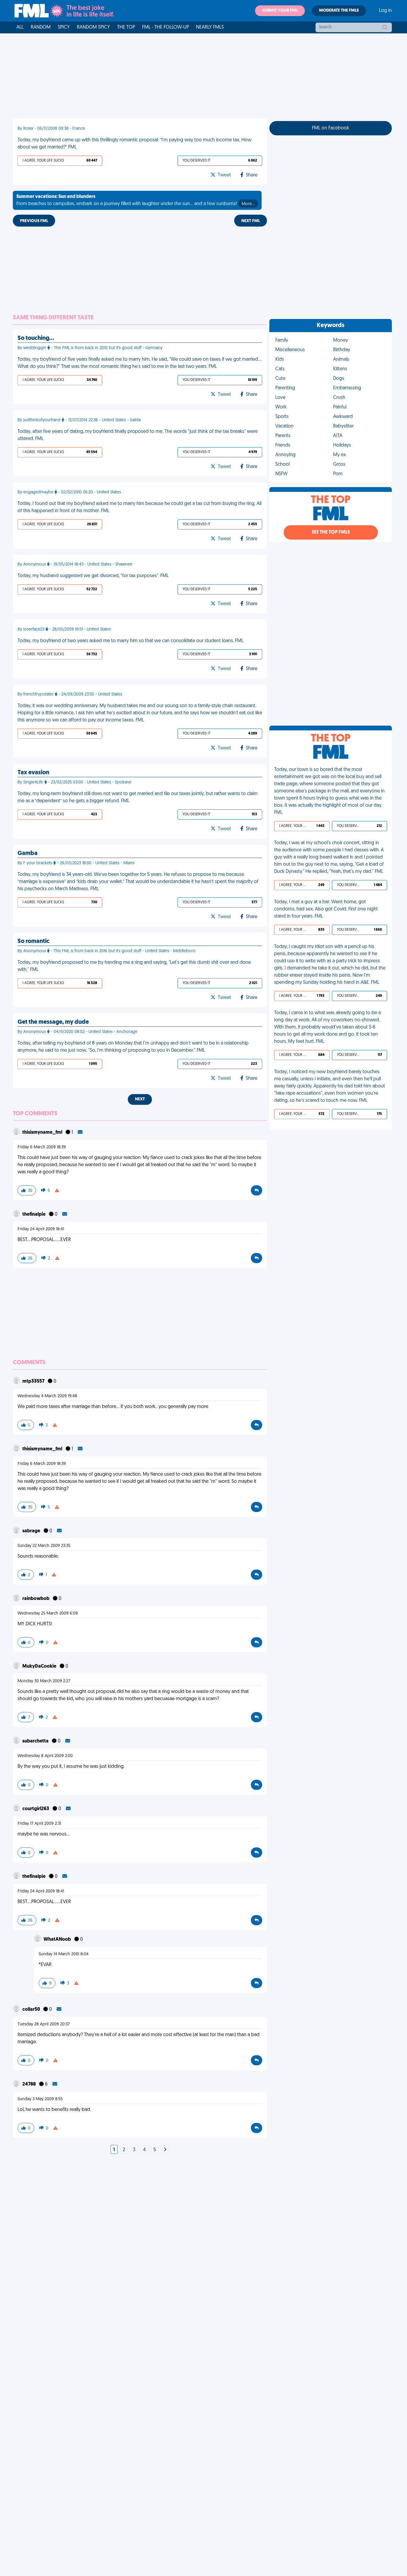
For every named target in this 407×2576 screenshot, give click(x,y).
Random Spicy (93, 27)
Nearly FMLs (210, 27)
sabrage (32, 1531)
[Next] (165, 2150)
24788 (29, 2084)
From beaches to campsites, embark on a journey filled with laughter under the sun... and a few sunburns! (135, 200)
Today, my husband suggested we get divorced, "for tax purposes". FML (93, 576)
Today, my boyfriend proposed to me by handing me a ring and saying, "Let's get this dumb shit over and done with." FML (134, 966)
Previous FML (34, 221)
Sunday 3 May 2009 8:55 (40, 2099)
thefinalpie (34, 1215)
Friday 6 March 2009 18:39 (42, 1147)
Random (41, 27)
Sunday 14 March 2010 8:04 (64, 1954)
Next (140, 1099)
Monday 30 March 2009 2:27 (44, 1681)
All (20, 27)
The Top (126, 27)
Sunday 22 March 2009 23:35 (44, 1546)
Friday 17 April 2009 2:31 (39, 1824)
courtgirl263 (36, 1809)
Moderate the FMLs (339, 11)
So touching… (36, 338)
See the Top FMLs (331, 532)
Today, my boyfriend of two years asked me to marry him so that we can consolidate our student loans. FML (131, 641)
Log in (385, 11)
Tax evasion (33, 773)
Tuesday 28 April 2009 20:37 (44, 2024)
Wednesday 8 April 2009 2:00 (45, 1756)
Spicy (64, 27)
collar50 (32, 2010)
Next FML (251, 221)
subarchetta (36, 1741)
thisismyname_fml (43, 1133)
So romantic (34, 941)
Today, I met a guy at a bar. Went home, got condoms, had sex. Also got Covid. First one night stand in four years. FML (326, 909)
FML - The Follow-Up (166, 27)
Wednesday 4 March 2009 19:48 (47, 1396)
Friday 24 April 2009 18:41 (41, 1229)
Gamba (28, 853)
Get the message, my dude (53, 1022)
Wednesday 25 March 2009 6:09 (48, 1614)
